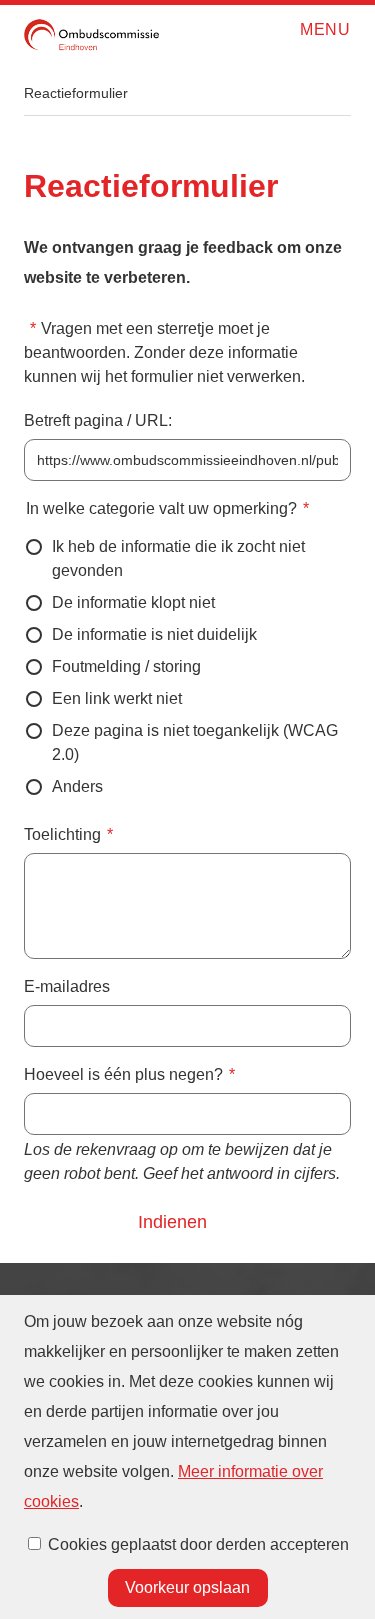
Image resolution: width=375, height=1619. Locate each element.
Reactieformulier (76, 93)
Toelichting (62, 834)
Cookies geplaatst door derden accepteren (198, 1544)
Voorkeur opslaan (187, 1587)
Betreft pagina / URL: (98, 420)
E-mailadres (67, 986)
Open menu (294, 30)
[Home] (91, 35)
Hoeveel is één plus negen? (123, 1074)
